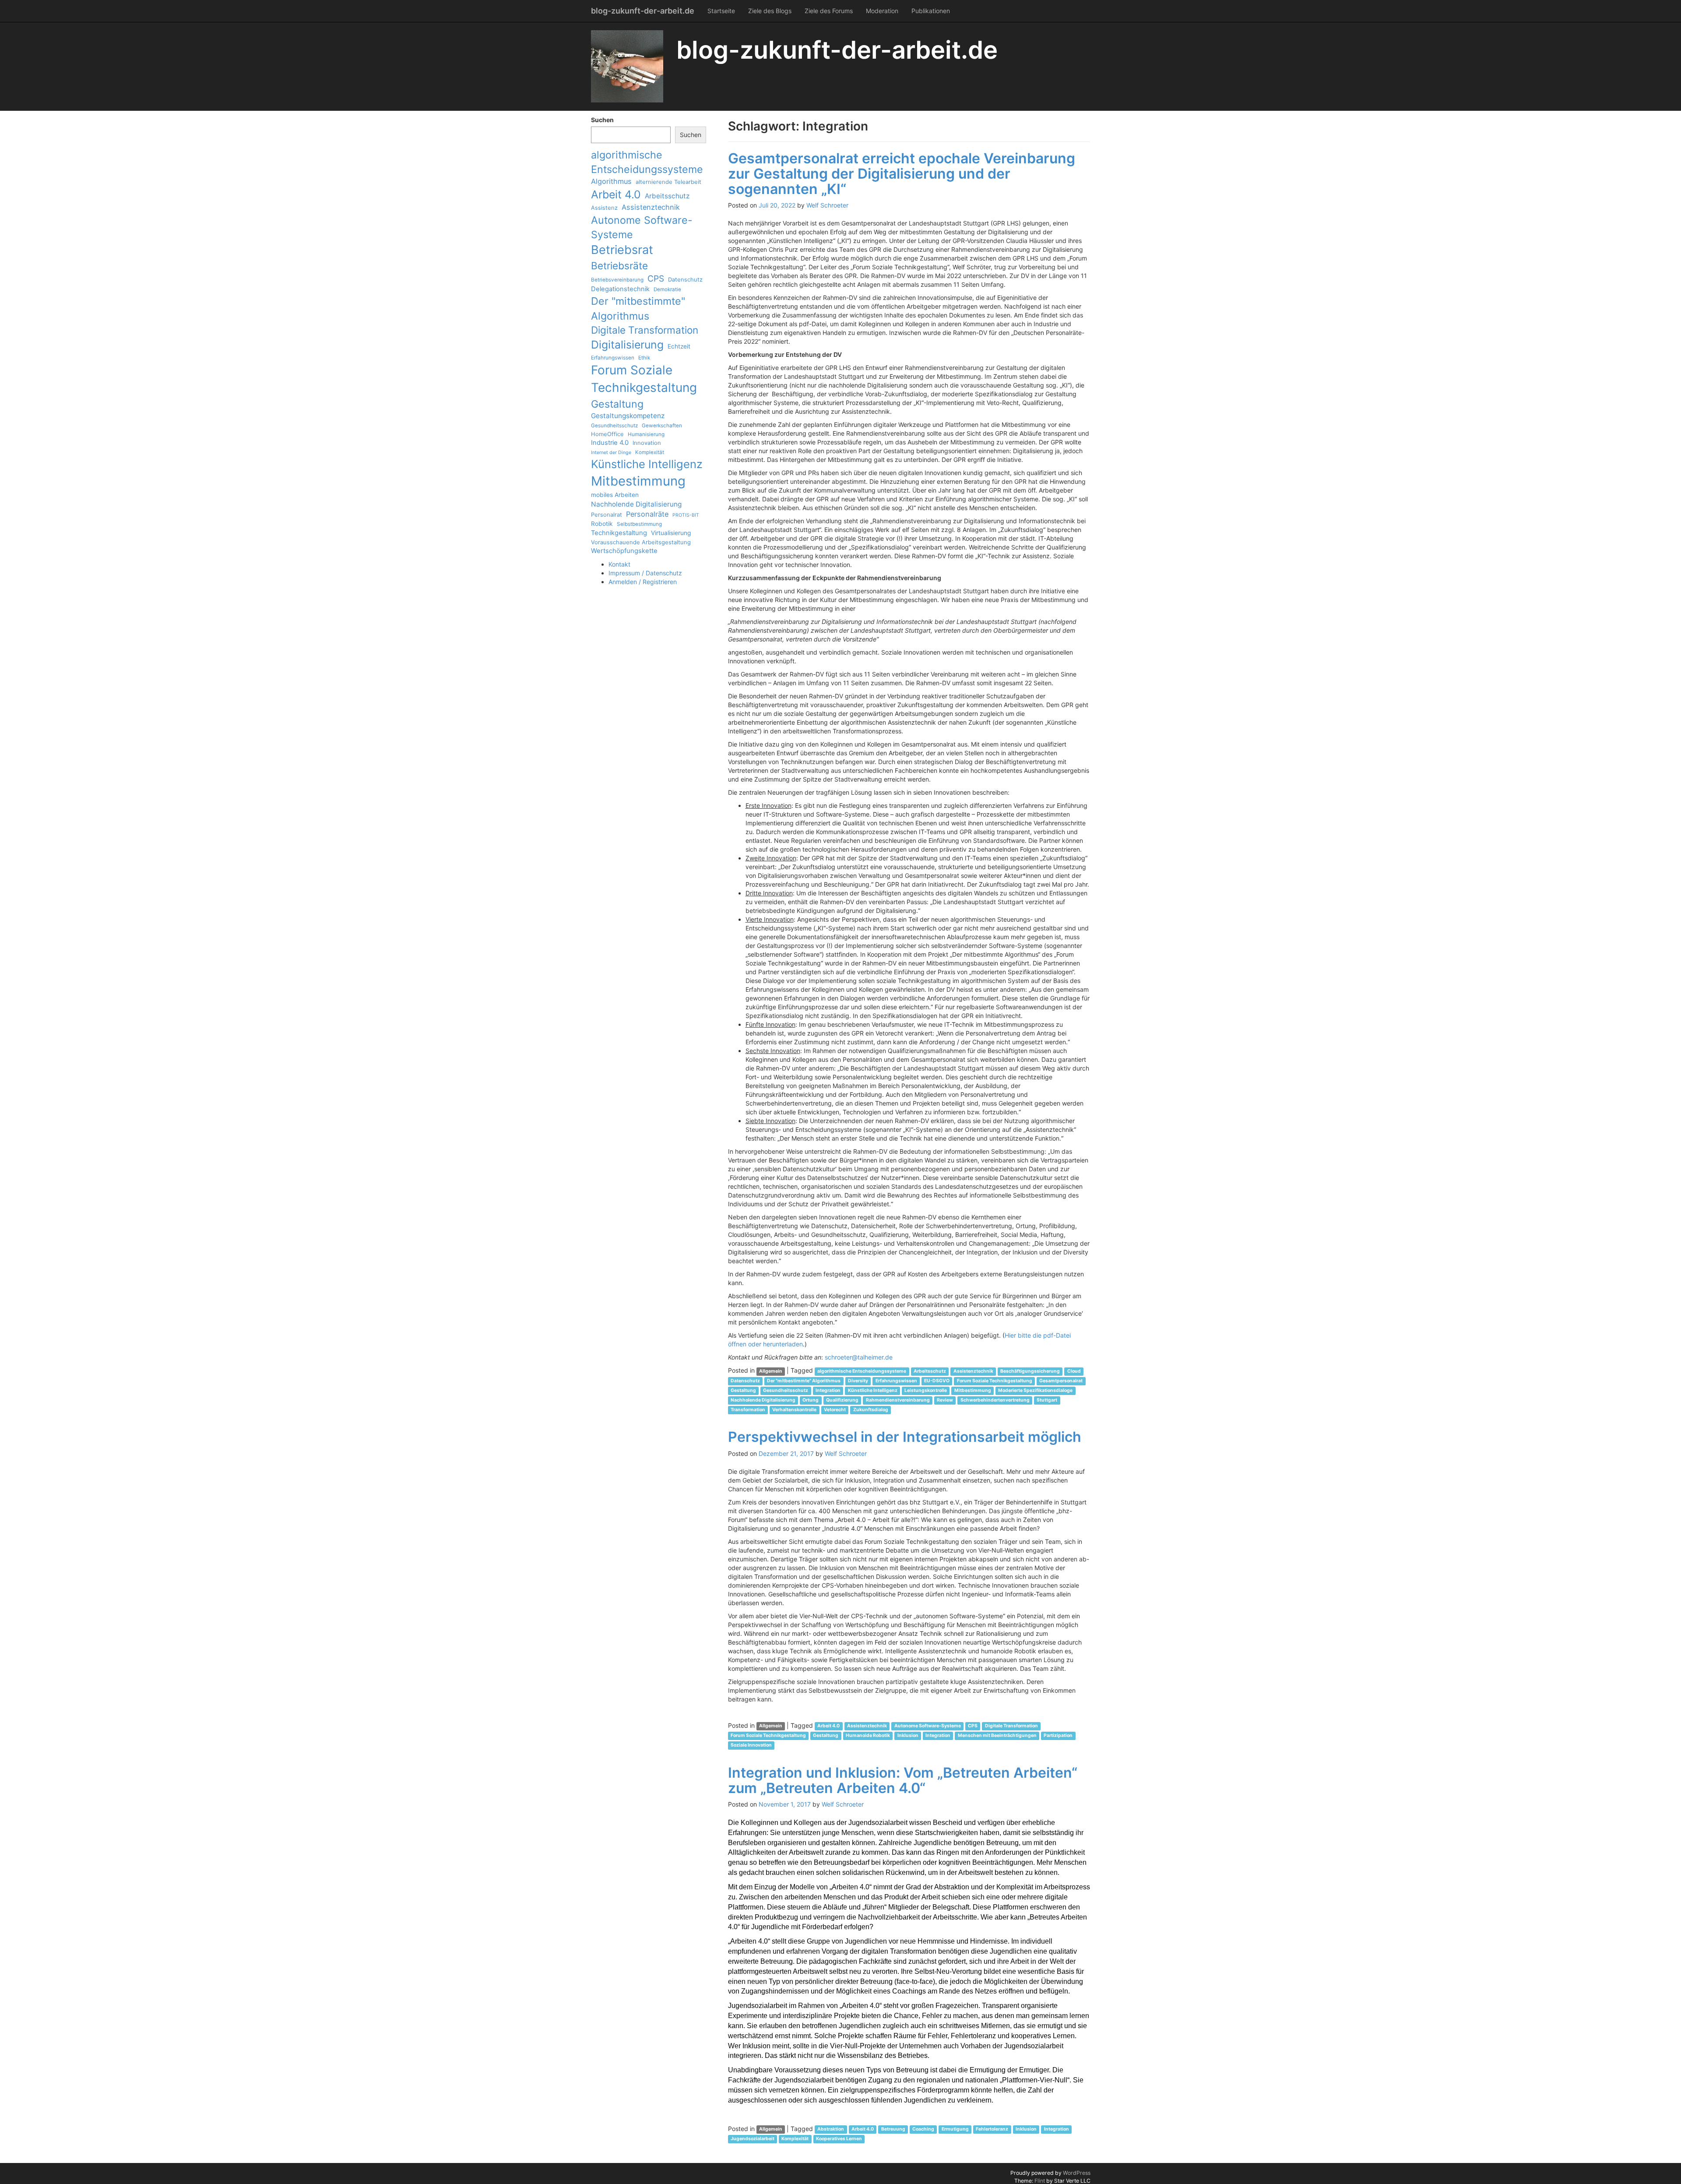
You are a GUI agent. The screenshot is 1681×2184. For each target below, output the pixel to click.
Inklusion (908, 1736)
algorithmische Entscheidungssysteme (647, 162)
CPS (656, 278)
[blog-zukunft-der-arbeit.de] (627, 66)
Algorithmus (611, 181)
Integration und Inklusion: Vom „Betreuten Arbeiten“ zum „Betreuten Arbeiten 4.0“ (903, 1780)
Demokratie (667, 289)
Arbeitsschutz (667, 196)
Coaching (923, 2129)
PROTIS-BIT (686, 515)
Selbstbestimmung (639, 524)
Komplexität (650, 452)
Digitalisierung (627, 345)
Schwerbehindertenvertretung (995, 1400)
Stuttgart (1047, 1400)
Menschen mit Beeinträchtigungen (997, 1736)
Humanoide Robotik (868, 1736)
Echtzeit (679, 346)
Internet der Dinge (611, 453)
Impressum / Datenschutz (645, 573)
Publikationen (931, 11)
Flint (1040, 2181)
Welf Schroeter (827, 205)
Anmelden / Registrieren (643, 582)
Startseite (721, 11)
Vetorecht (835, 1410)
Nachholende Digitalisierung (636, 504)
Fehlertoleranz (992, 2129)
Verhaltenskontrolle (794, 1410)
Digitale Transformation (645, 330)
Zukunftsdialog (871, 1410)
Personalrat (607, 514)
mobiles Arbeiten (615, 495)
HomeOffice (607, 434)
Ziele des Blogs (770, 11)
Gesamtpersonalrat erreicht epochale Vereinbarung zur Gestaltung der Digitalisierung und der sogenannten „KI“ (902, 174)
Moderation (882, 11)
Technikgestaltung (619, 533)
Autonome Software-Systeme (642, 227)
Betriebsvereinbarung (617, 280)
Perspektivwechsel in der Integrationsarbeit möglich (905, 1437)
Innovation (647, 443)
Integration (828, 1390)
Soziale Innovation (751, 1745)
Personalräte (647, 514)
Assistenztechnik (651, 207)
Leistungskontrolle (926, 1390)
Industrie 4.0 (610, 443)
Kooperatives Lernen (839, 2139)
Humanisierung (646, 434)
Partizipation (1058, 1736)
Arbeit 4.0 (616, 194)
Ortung (811, 1400)
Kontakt (619, 564)
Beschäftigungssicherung (1030, 1371)
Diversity (858, 1381)
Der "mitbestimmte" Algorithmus (638, 308)
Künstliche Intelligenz (647, 464)
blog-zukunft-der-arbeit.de (643, 11)
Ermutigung (955, 2129)
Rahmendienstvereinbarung (898, 1400)
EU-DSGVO (937, 1381)
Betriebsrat (622, 250)
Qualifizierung (842, 1400)
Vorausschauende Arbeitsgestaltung (641, 542)
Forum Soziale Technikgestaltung (644, 379)
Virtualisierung (671, 533)
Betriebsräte (619, 266)
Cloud (1074, 1371)
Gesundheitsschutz (614, 426)
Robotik (602, 524)
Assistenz (604, 208)
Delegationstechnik (620, 289)
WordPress (1077, 2173)
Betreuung (893, 2129)
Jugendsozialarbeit (753, 2139)
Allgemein (771, 1371)
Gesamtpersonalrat (1061, 1381)
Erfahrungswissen (613, 358)
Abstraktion (831, 2129)
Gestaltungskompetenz (628, 416)
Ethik (644, 358)
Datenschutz (685, 279)
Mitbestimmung (638, 481)
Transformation (748, 1410)
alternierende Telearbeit (668, 182)
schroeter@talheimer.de (859, 1357)
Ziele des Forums (829, 11)
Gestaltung (617, 404)
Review (945, 1400)
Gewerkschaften (662, 426)
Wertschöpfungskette (624, 551)
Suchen (602, 120)
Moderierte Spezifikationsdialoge (1035, 1390)
